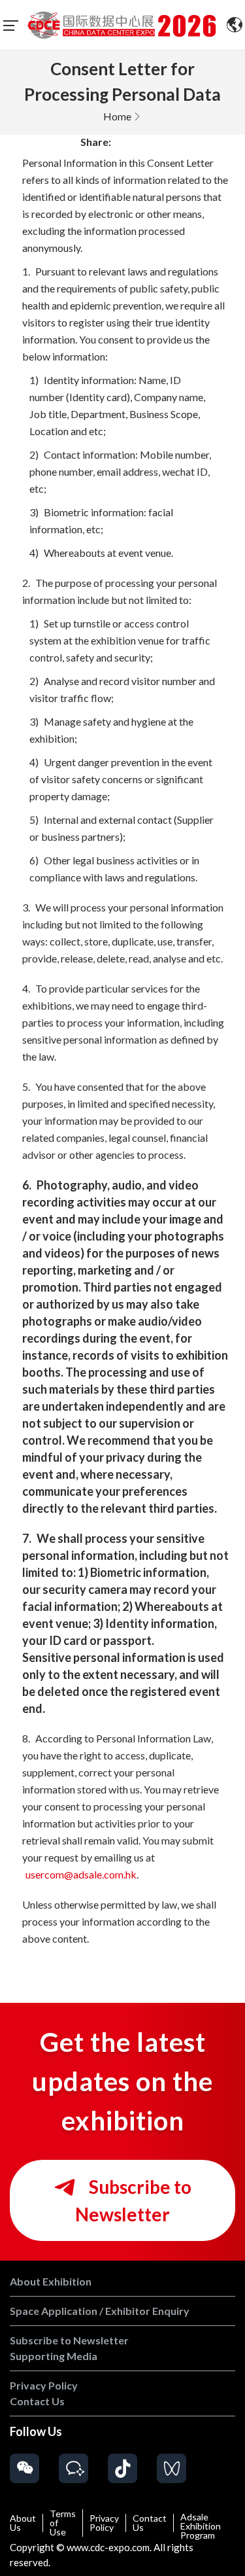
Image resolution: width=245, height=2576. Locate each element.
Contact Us (150, 2523)
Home (117, 116)
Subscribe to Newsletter (133, 2200)
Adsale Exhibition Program (201, 2526)
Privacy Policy (104, 2523)
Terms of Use (63, 2523)
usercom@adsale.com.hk (81, 1874)
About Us (23, 2523)
